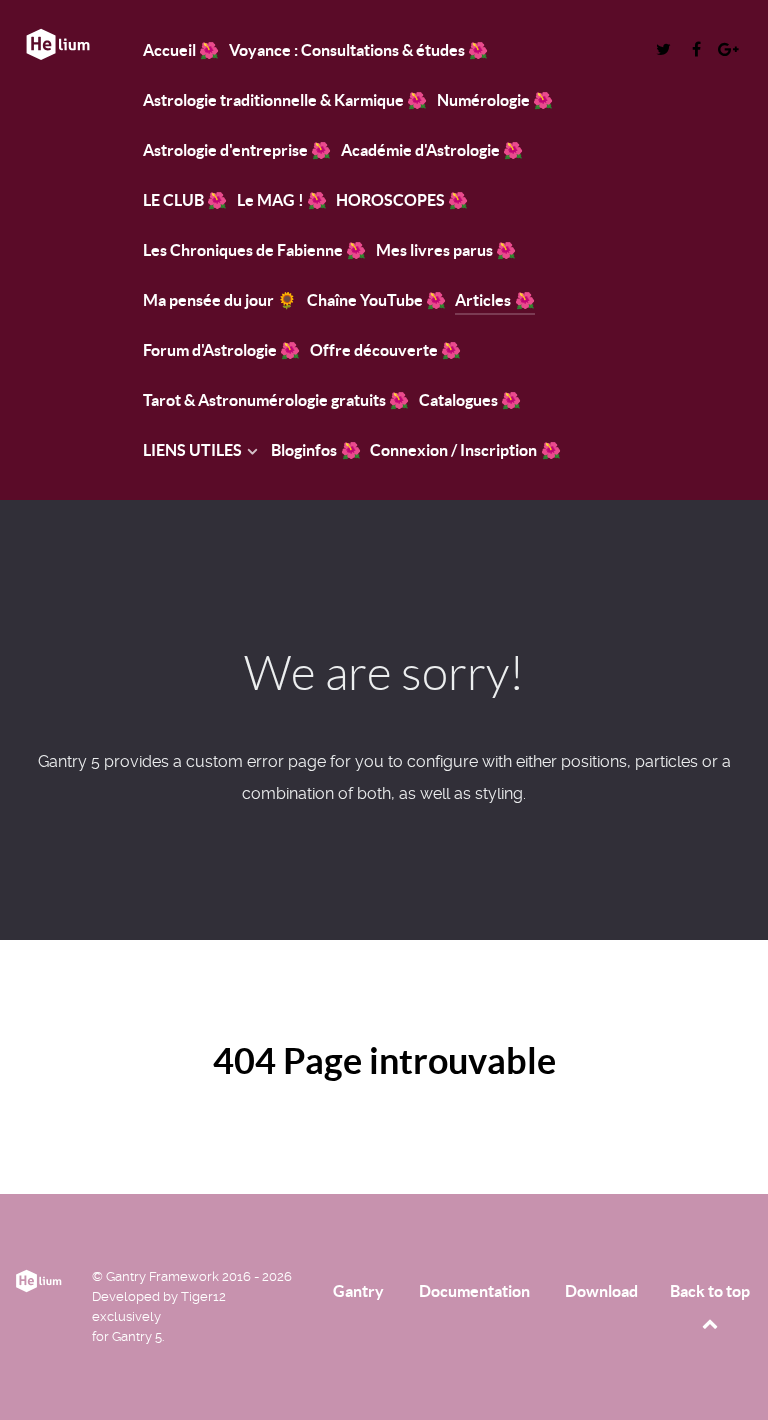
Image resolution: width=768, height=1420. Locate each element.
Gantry (358, 1291)
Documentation (474, 1291)
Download (601, 1291)
